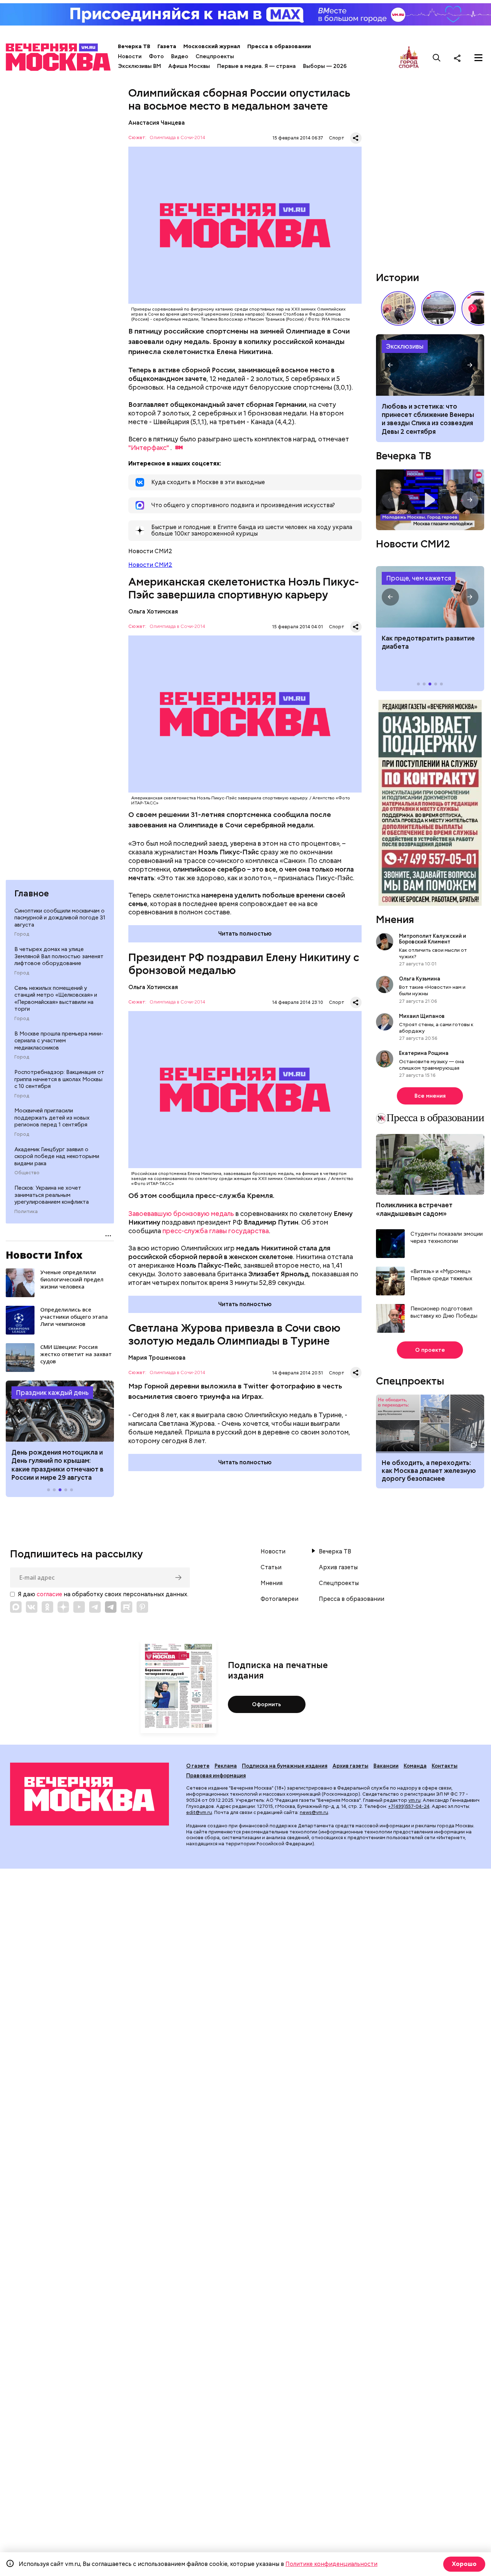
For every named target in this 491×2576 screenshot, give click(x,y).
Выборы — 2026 (325, 66)
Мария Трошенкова (157, 1358)
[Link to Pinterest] (142, 1607)
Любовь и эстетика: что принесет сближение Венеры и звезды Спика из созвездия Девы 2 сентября (428, 419)
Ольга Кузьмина (421, 979)
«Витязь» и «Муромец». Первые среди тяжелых (441, 1275)
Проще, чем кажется (419, 578)
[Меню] (478, 58)
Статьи (271, 1567)
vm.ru (414, 1800)
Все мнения (430, 1096)
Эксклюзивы (405, 346)
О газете (198, 1766)
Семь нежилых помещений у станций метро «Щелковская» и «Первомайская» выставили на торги (56, 999)
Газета (167, 46)
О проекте (430, 1350)
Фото (156, 56)
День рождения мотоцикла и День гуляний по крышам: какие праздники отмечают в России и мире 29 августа (58, 1465)
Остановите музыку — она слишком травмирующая (432, 1065)
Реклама (226, 1766)
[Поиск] (437, 58)
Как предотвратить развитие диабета (430, 597)
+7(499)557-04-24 (409, 1806)
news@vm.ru (314, 1812)
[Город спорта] (409, 58)
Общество (27, 1173)
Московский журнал (212, 46)
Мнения (395, 919)
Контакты (445, 1766)
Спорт (337, 138)
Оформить (267, 1704)
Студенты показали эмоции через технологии (447, 1238)
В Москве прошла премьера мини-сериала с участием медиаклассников (59, 1041)
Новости (130, 56)
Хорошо (464, 2564)
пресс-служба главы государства (216, 1231)
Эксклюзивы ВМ (139, 66)
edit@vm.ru (199, 1812)
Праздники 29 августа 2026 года (60, 1411)
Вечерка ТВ (134, 46)
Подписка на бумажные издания (285, 1766)
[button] (20, 1411)
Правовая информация (216, 1776)
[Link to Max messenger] (16, 1607)
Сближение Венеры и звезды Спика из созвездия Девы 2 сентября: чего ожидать (430, 365)
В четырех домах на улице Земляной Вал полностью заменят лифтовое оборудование (59, 956)
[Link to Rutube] (127, 1607)
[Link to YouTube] (79, 1607)
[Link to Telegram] (95, 1607)
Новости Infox (44, 1255)
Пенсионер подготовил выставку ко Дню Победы (444, 1312)
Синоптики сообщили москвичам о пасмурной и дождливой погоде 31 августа (60, 918)
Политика (26, 1212)
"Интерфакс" (149, 448)
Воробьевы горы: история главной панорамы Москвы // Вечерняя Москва (439, 308)
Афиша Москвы (189, 66)
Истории (398, 277)
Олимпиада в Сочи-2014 (177, 138)
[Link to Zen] (63, 1607)
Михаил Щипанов (422, 1016)
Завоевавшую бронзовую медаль (181, 1214)
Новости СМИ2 (150, 565)
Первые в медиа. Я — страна (256, 66)
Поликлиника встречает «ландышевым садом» (414, 1209)
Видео (180, 56)
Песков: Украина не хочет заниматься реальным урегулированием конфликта (52, 1195)
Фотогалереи (279, 1599)
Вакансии (386, 1766)
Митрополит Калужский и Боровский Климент (433, 939)
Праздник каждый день (52, 1393)
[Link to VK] (32, 1607)
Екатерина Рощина (424, 1053)
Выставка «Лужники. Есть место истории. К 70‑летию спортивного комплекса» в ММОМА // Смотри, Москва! (398, 308)
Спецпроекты (215, 56)
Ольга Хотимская (153, 612)
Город (22, 934)
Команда (415, 1766)
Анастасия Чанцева (157, 123)
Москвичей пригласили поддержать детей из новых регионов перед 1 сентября (52, 1118)
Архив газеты (338, 1567)
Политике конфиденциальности (331, 2564)
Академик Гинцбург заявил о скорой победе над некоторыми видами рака (57, 1156)
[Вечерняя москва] (90, 1794)
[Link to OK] (47, 1607)
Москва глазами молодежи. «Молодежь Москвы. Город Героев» (430, 500)
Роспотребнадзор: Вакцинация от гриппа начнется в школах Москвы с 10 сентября (59, 1079)
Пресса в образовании (279, 46)
